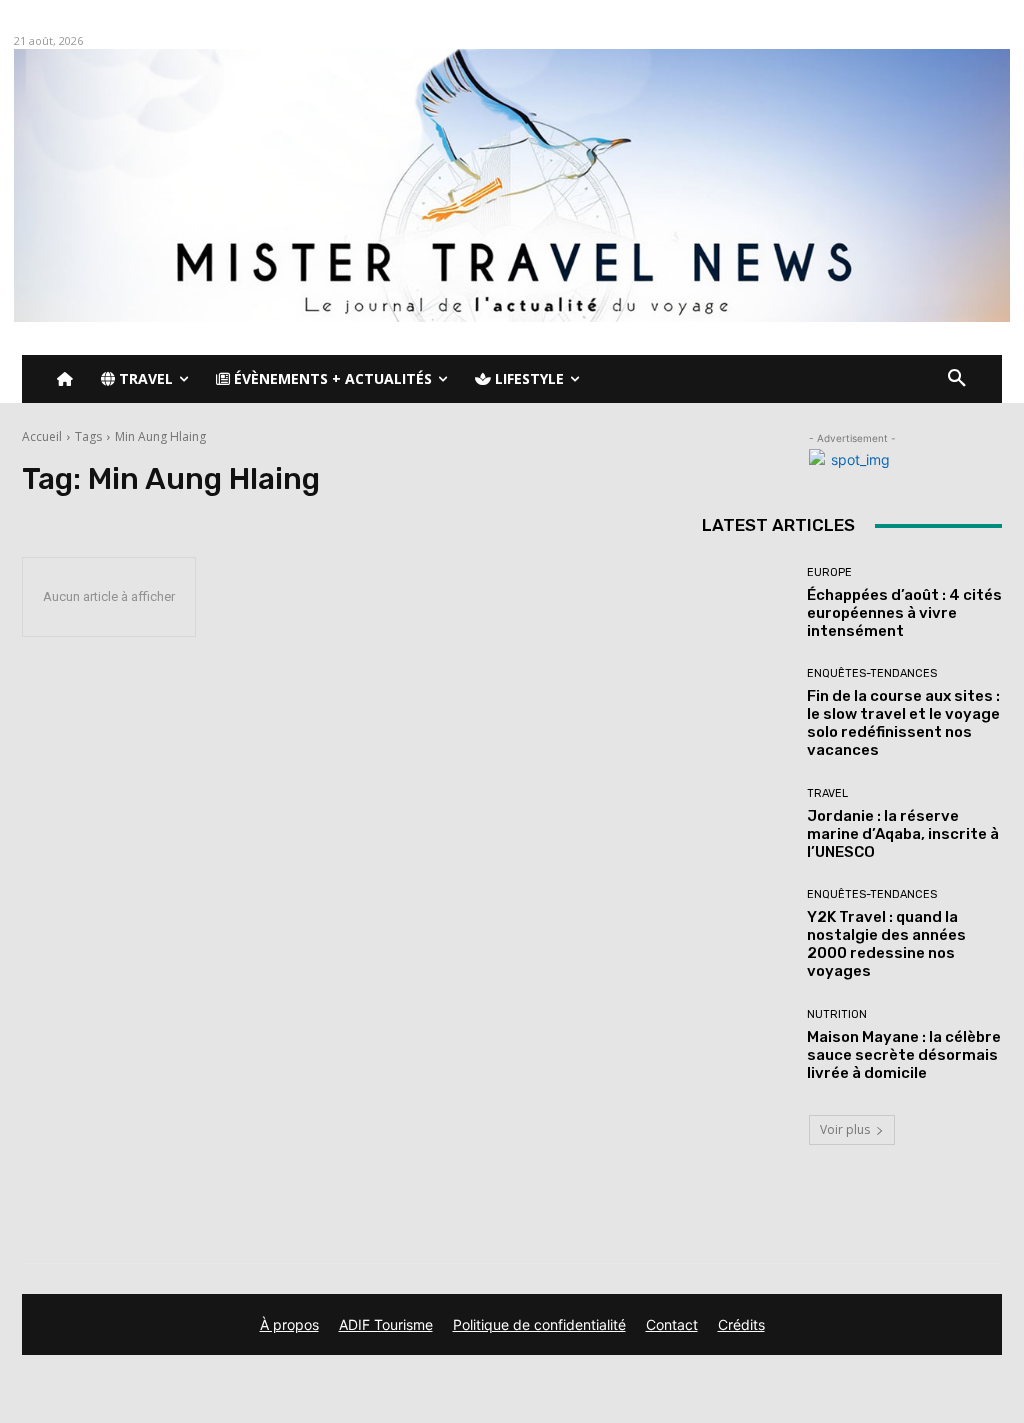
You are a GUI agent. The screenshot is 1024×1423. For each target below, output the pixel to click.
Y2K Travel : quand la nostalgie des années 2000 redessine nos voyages (886, 944)
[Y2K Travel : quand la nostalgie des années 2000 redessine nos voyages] (747, 934)
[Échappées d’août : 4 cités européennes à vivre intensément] (747, 603)
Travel (827, 793)
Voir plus (845, 1129)
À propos (289, 1324)
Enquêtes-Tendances (872, 673)
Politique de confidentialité (539, 1324)
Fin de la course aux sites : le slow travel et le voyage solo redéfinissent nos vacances (903, 723)
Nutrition (837, 1014)
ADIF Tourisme (386, 1324)
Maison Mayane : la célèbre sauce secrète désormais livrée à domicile (904, 1055)
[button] (957, 379)
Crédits (741, 1324)
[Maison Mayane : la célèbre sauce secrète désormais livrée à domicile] (747, 1045)
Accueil (42, 436)
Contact (672, 1324)
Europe (829, 572)
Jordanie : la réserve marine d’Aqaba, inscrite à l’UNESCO (903, 834)
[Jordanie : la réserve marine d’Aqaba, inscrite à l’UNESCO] (747, 824)
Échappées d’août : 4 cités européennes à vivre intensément (904, 613)
